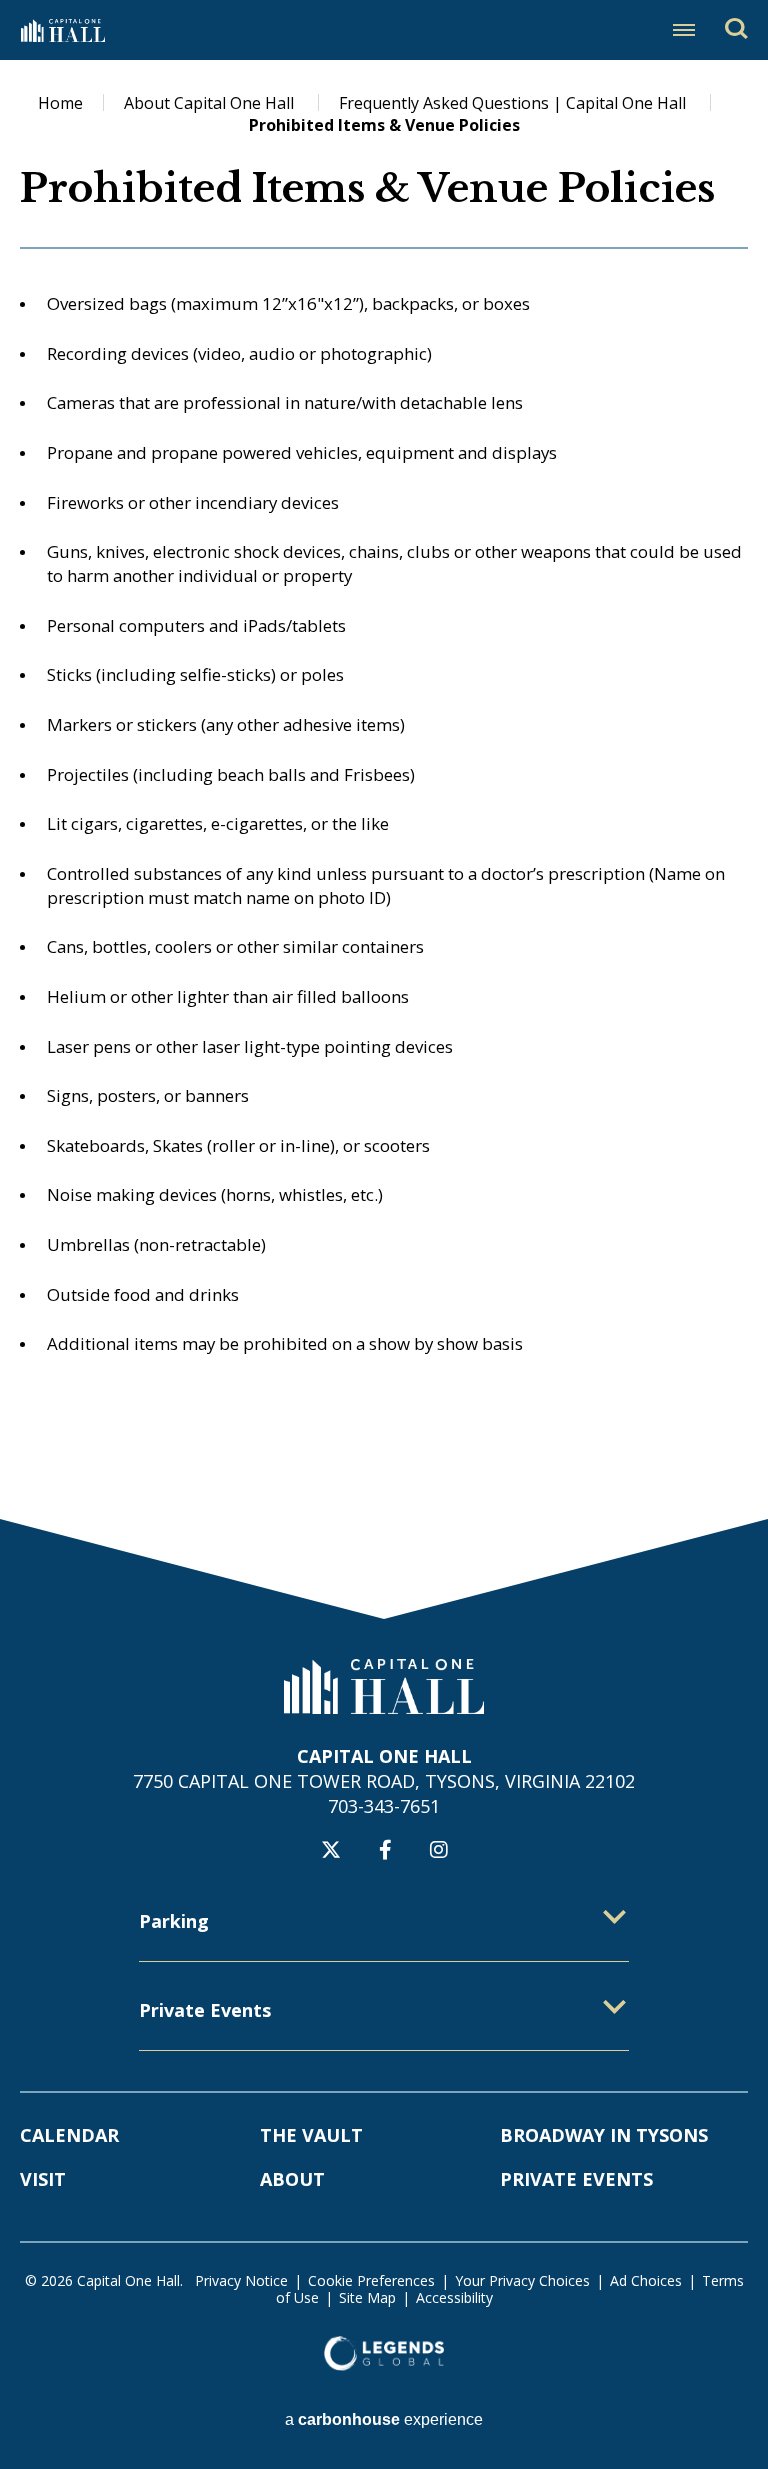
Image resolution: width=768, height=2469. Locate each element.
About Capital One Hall (211, 103)
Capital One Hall (62, 30)
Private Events (576, 2179)
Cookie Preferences (371, 2280)
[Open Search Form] (736, 28)
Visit (43, 2179)
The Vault (311, 2135)
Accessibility (454, 2297)
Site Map (367, 2297)
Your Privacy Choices (522, 2280)
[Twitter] (331, 1850)
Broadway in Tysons (604, 2135)
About (292, 2179)
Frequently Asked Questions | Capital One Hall (514, 103)
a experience (384, 2419)
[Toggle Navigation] (684, 30)
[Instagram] (439, 1850)
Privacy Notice (241, 2280)
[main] (384, 789)
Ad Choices (646, 2280)
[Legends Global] (384, 2353)
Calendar (69, 2135)
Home (60, 103)
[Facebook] (385, 1850)
